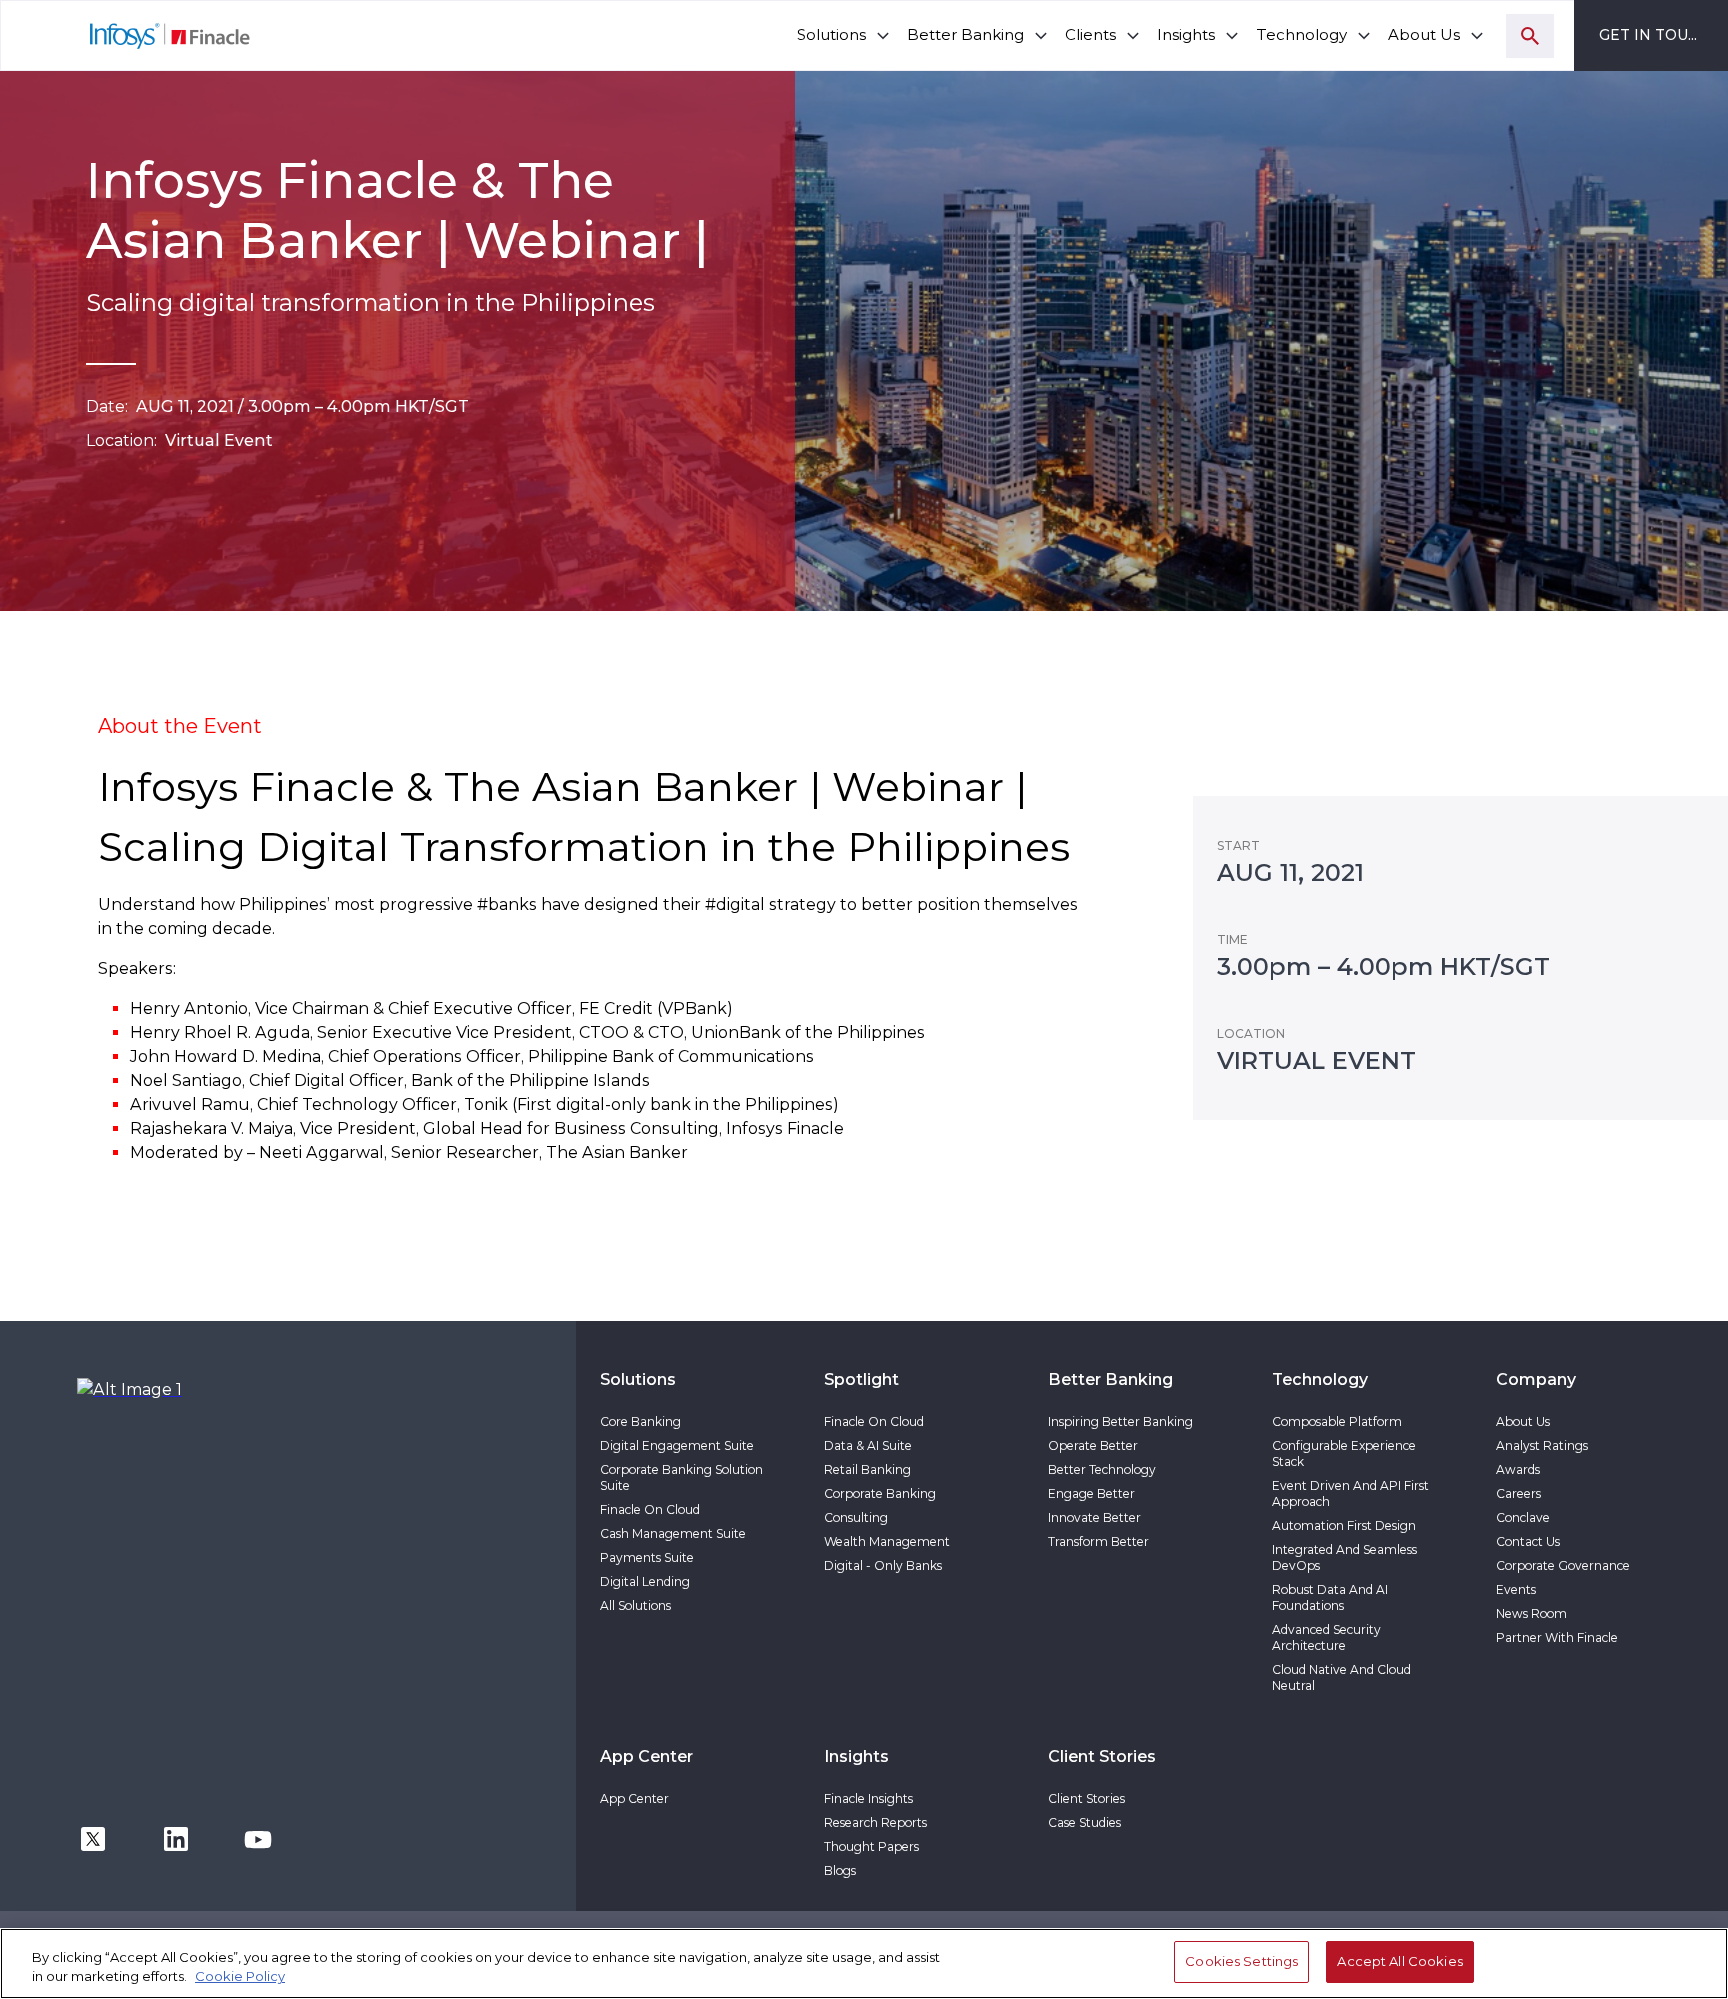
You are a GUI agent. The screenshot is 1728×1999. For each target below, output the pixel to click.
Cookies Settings (1241, 1961)
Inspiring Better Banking (1120, 1421)
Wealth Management (887, 1541)
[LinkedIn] (176, 1837)
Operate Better (1093, 1445)
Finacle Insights (868, 1798)
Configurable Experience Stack (1344, 1453)
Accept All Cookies (1399, 1961)
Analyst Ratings (1542, 1445)
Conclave (1523, 1517)
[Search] (1530, 36)
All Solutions (635, 1605)
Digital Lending (645, 1581)
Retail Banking (867, 1469)
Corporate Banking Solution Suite (681, 1477)
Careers (1518, 1493)
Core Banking (640, 1421)
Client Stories (1086, 1798)
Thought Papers (871, 1846)
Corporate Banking (880, 1493)
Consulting (856, 1517)
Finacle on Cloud (650, 1509)
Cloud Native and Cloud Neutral (1341, 1677)
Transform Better (1098, 1541)
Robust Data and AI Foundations (1330, 1597)
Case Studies (1084, 1822)
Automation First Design (1344, 1525)
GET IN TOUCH (1654, 35)
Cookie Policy (240, 1977)
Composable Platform (1337, 1421)
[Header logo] (126, 35)
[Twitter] (93, 1837)
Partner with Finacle (1557, 1637)
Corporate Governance (1563, 1565)
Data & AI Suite (868, 1445)
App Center (634, 1798)
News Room (1531, 1613)
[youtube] (258, 1837)
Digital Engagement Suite (677, 1445)
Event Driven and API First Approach (1350, 1493)
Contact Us (1528, 1541)
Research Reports (875, 1822)
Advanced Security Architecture (1326, 1637)
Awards (1518, 1469)
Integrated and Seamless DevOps (1344, 1557)
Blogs (840, 1870)
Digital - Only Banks (883, 1565)
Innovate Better (1094, 1517)
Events (1516, 1589)
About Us (1523, 1421)
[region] (864, 1963)
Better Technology (1102, 1469)
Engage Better (1091, 1493)
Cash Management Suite (673, 1533)
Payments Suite (647, 1557)
